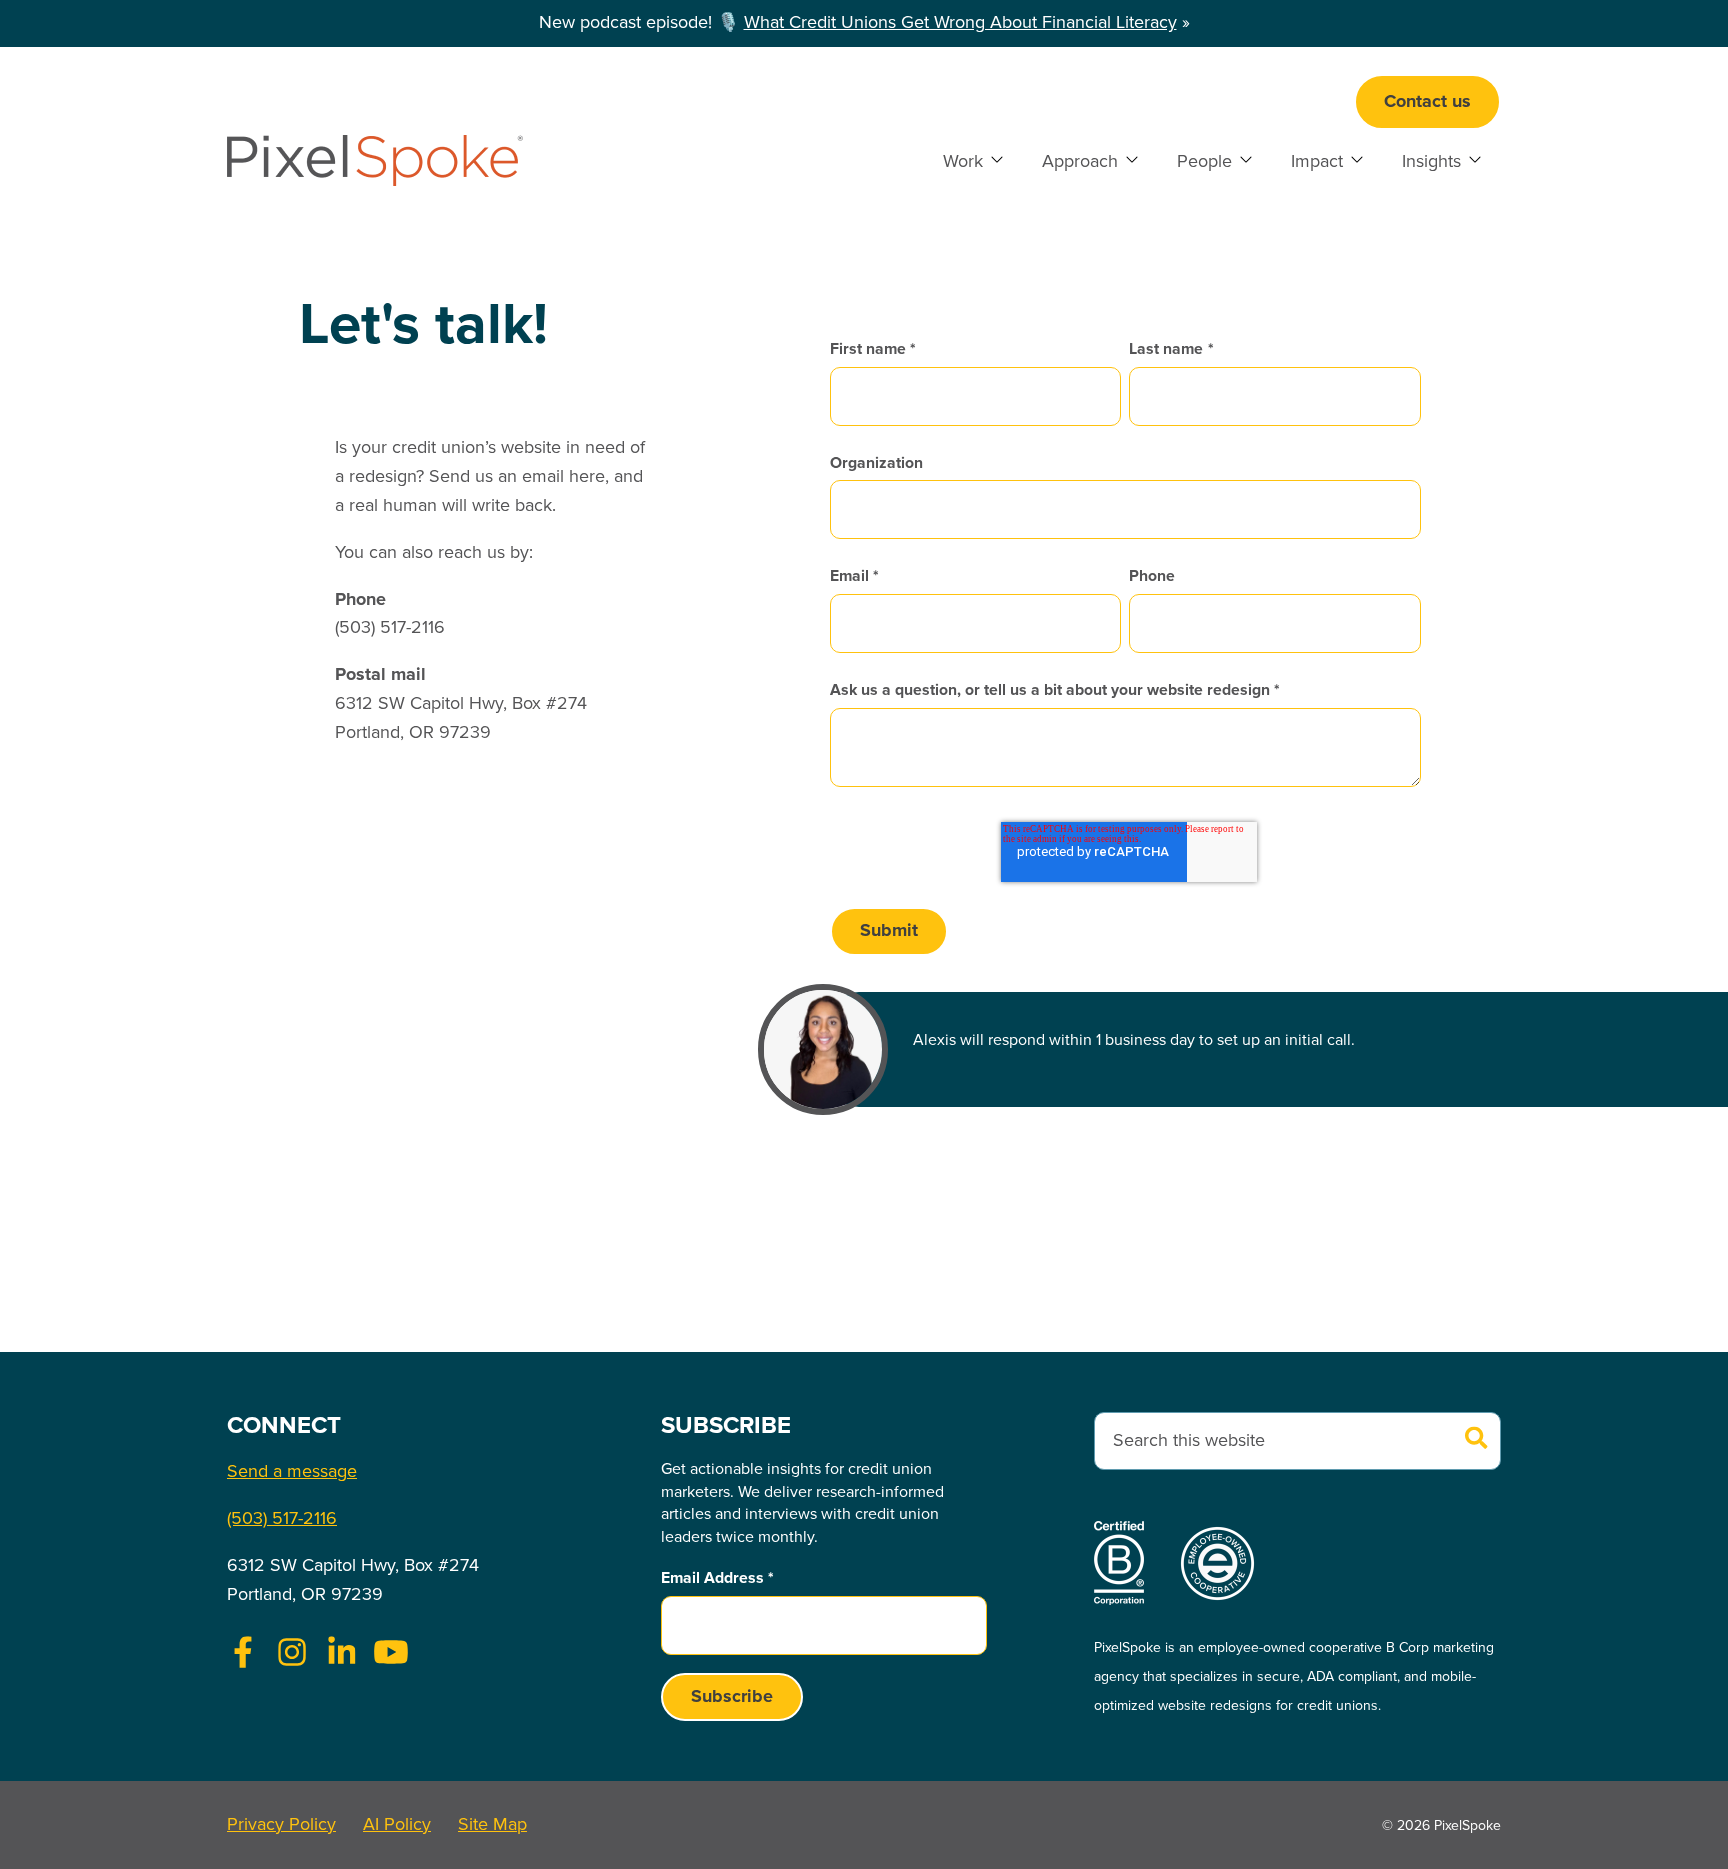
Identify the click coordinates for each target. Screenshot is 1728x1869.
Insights (1431, 162)
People (1204, 162)
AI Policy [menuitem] (397, 1825)
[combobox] (1297, 1441)
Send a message (292, 1472)
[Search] (1477, 1440)
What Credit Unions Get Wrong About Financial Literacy (960, 23)
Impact (1317, 162)
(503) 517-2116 (282, 1519)
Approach (1080, 162)
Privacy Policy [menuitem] (281, 1825)
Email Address (717, 1578)
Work (963, 162)
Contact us (1427, 102)
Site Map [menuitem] (492, 1825)
